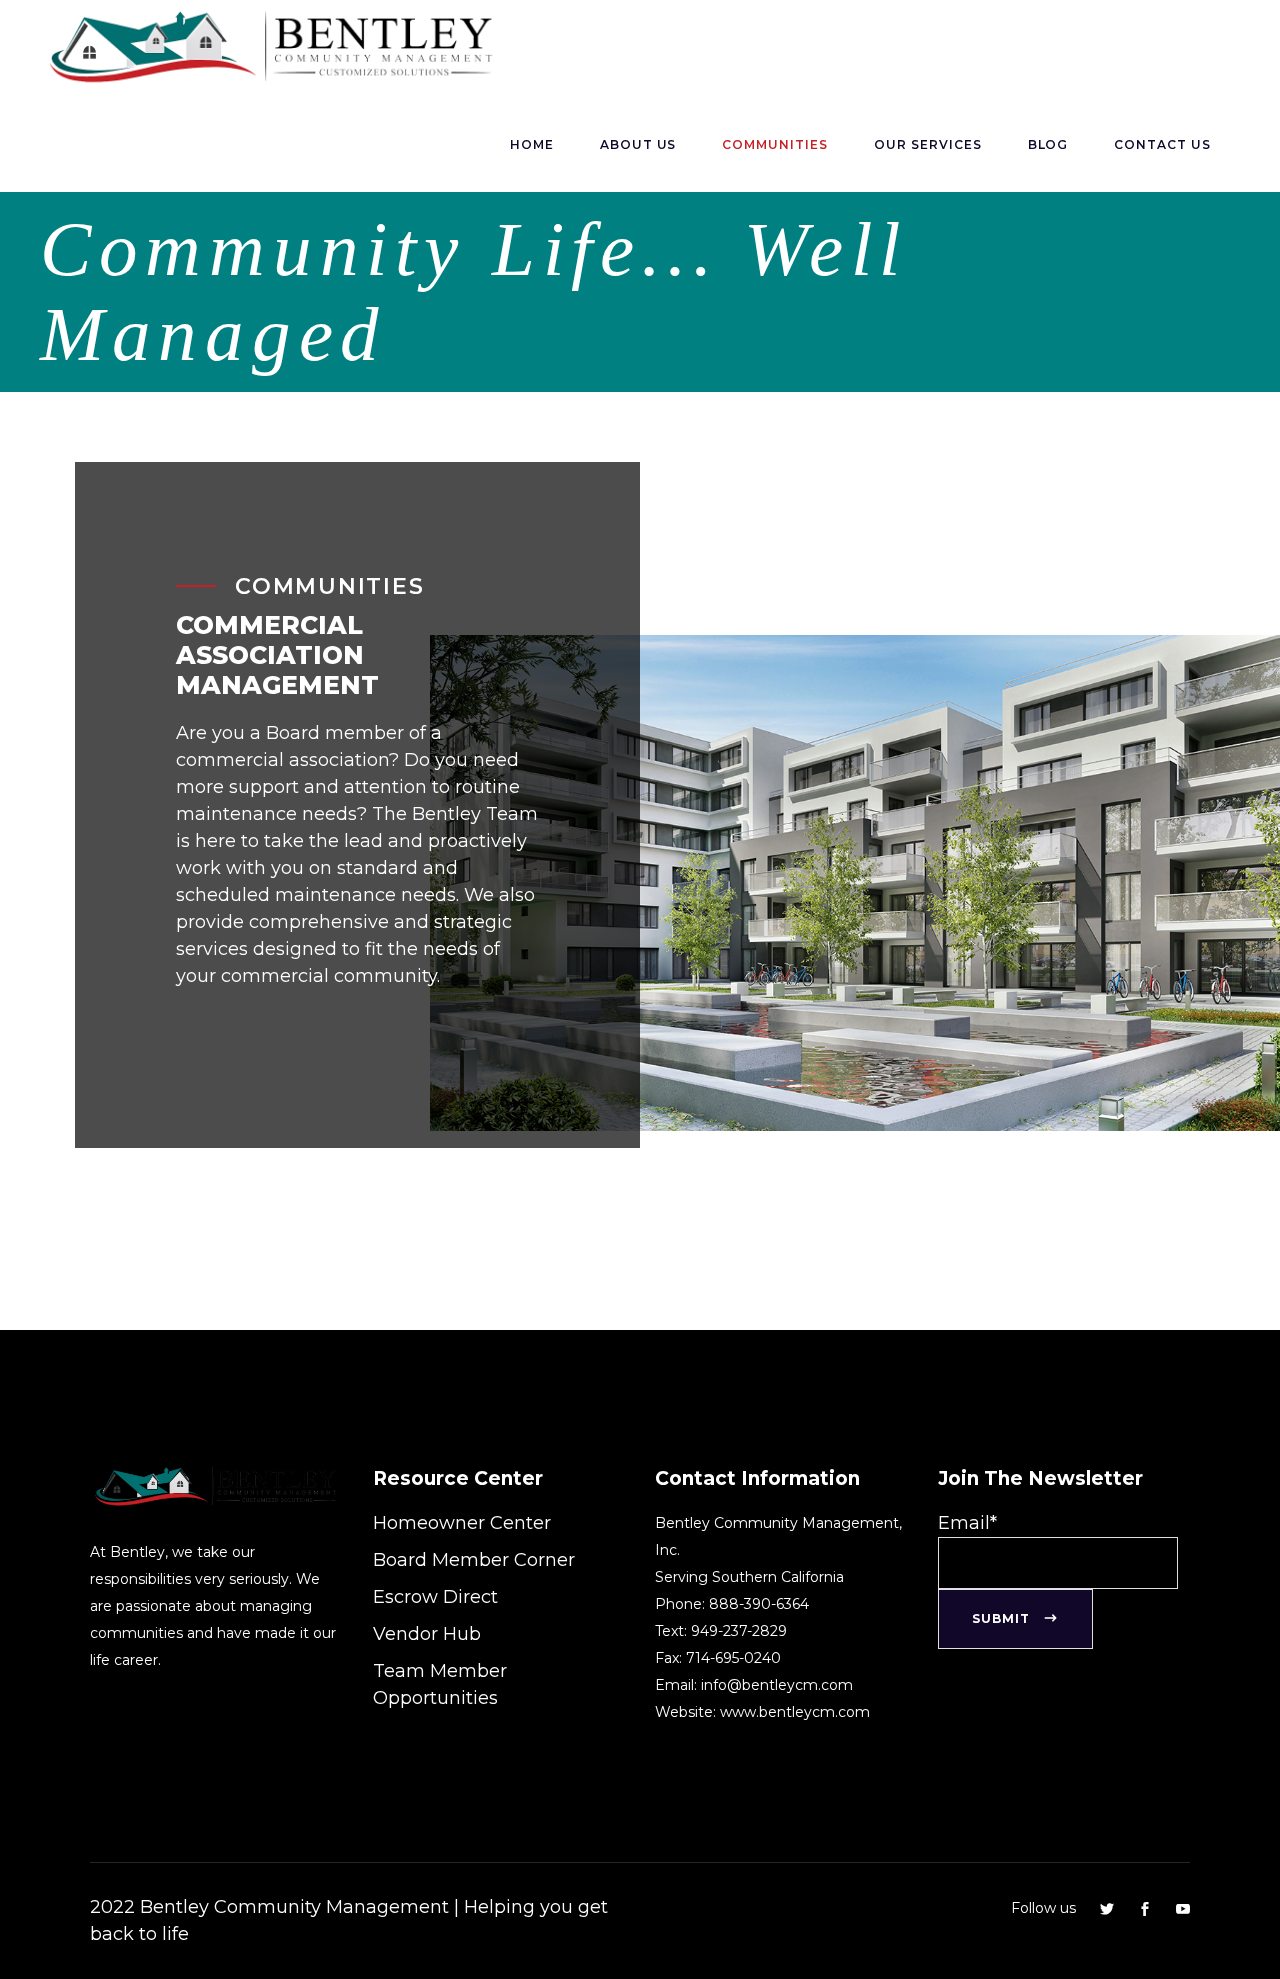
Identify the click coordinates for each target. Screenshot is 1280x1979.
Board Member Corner (474, 1560)
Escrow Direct (435, 1597)
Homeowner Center (462, 1523)
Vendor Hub (427, 1634)
